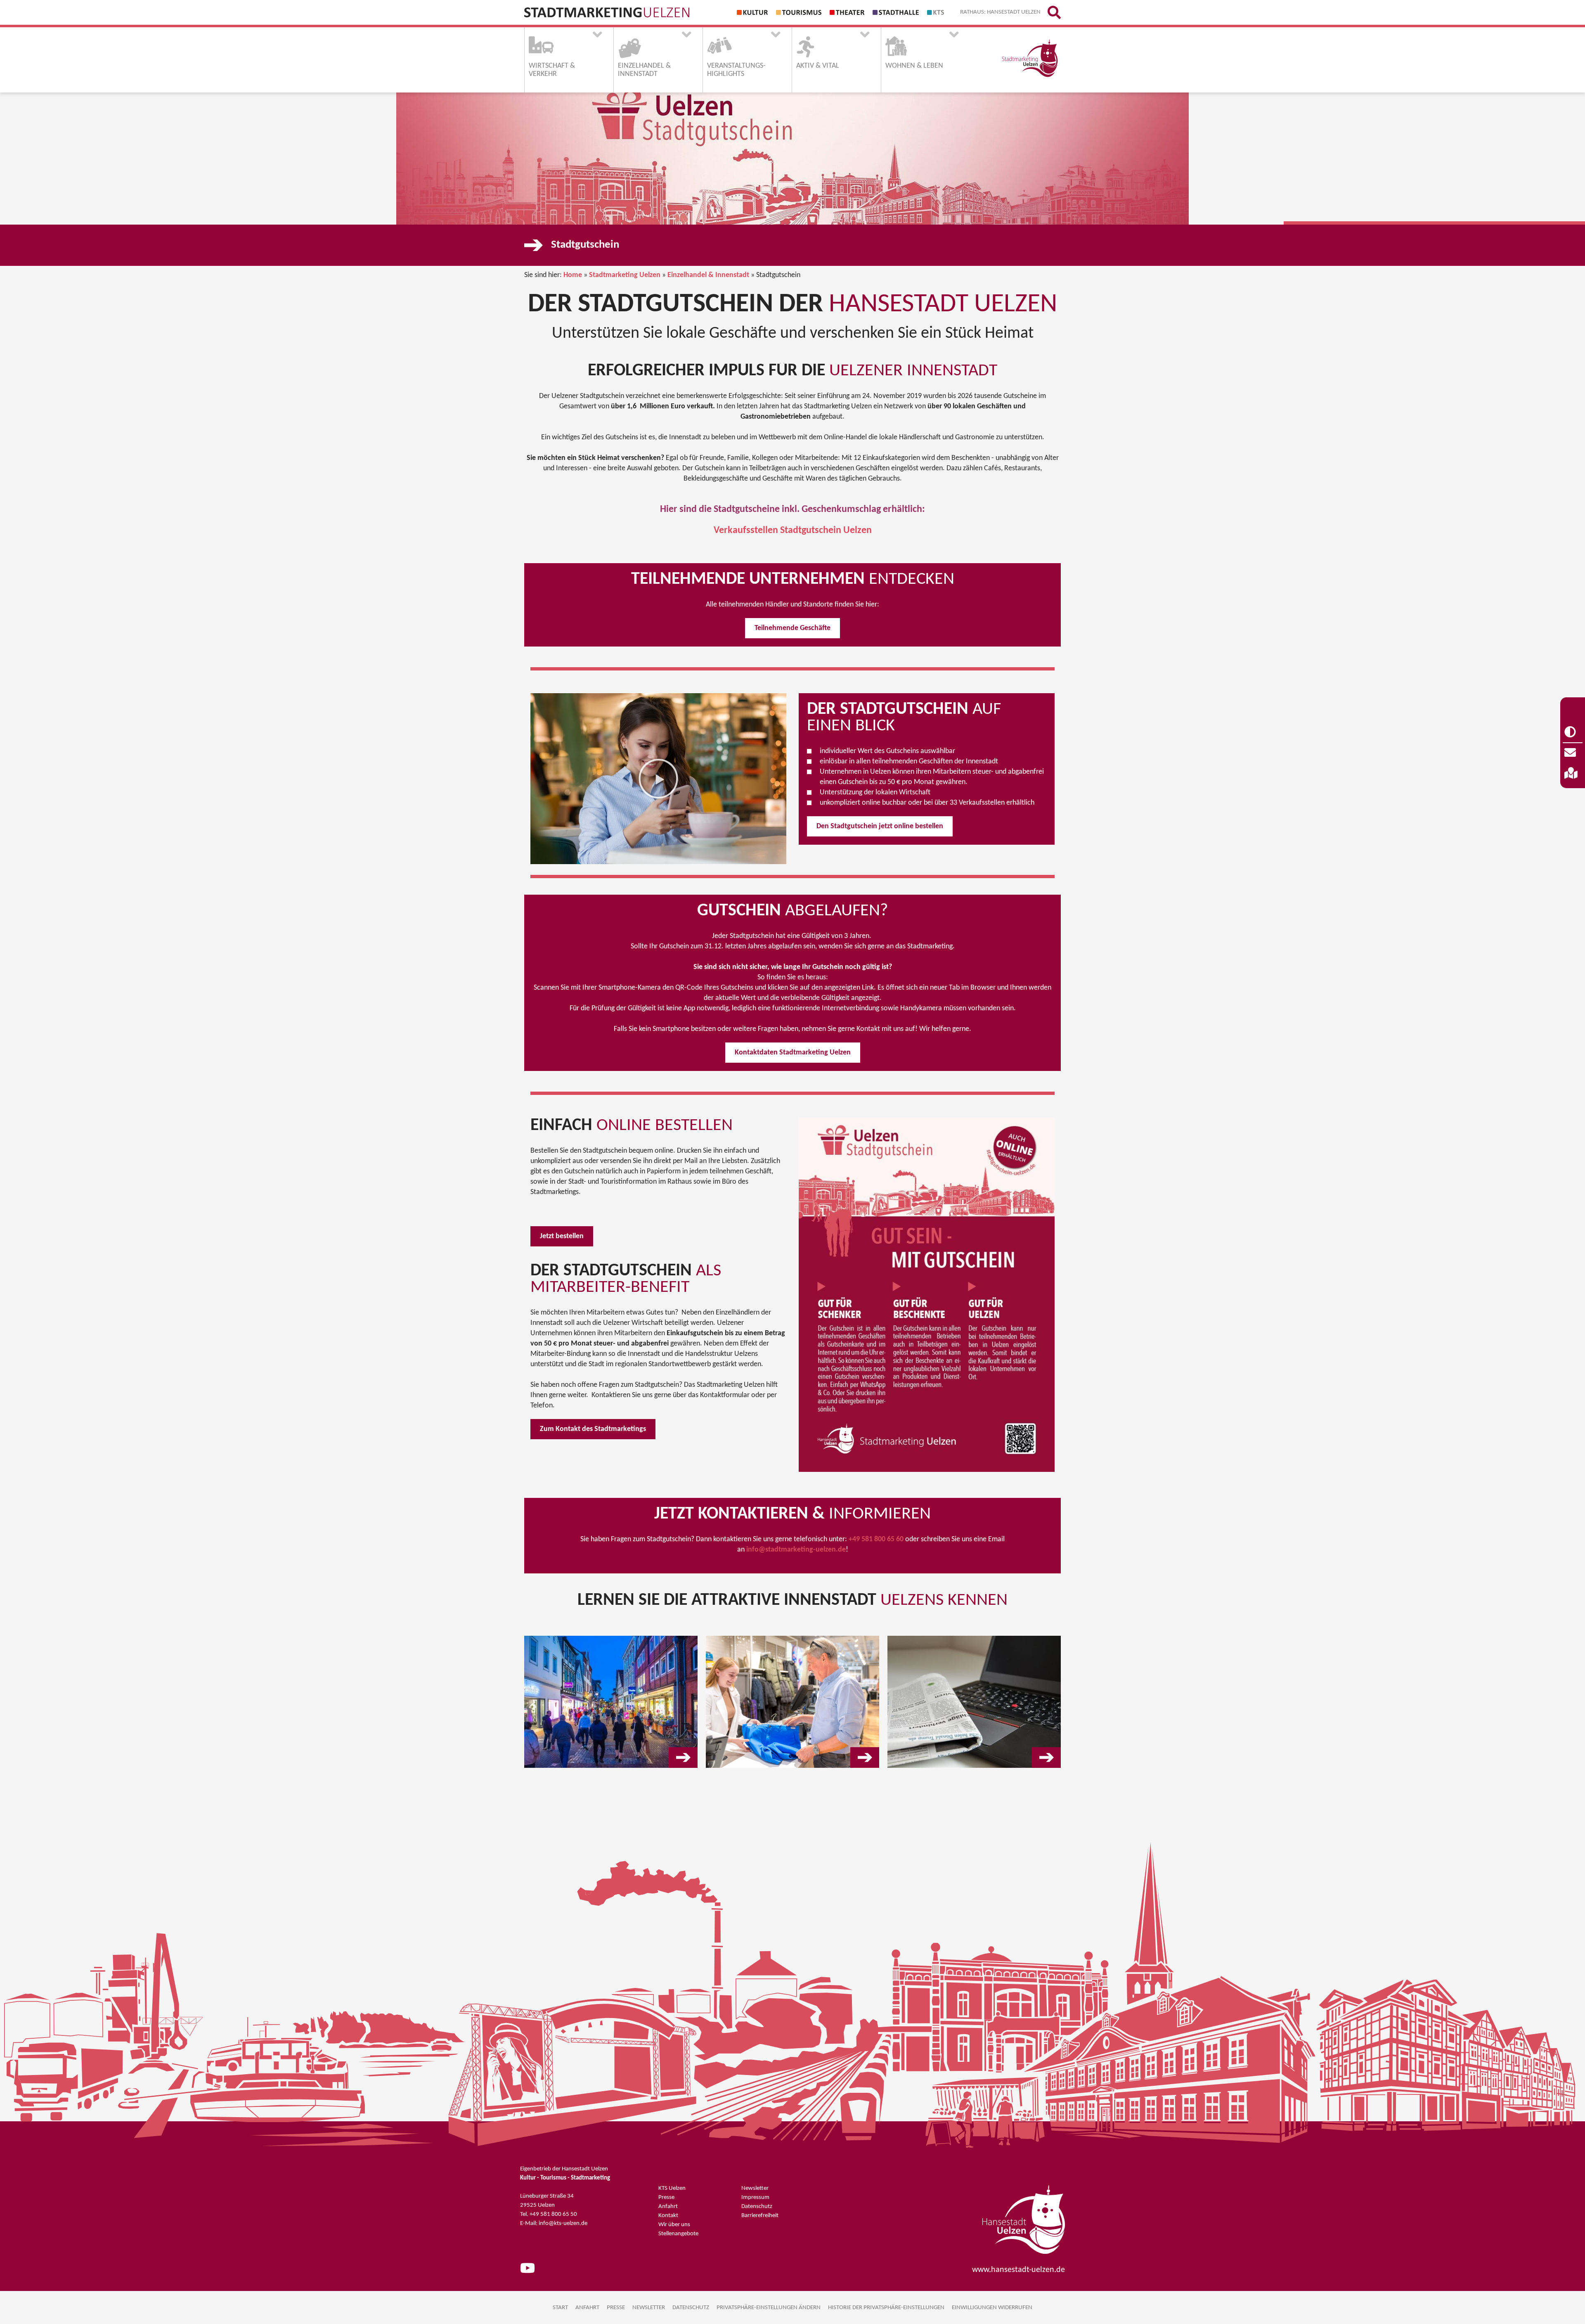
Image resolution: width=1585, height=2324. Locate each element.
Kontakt (668, 2216)
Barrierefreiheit (760, 2216)
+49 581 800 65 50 (553, 2214)
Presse (666, 2197)
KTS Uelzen (672, 2188)
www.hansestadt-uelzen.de (1018, 2270)
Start (560, 2308)
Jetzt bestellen (562, 1236)
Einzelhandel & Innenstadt (708, 275)
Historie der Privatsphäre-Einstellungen (886, 2308)
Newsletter (755, 2188)
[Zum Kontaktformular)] (1573, 753)
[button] (658, 779)
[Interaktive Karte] (1573, 774)
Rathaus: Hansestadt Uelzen (1000, 12)
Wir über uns (674, 2225)
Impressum (755, 2197)
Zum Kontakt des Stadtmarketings (593, 1429)
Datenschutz (757, 2207)
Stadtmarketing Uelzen (625, 275)
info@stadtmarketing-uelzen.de (795, 1550)
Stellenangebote (678, 2234)
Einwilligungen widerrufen (992, 2308)
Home (573, 275)
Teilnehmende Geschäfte (792, 628)
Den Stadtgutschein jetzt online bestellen (880, 826)
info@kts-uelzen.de (563, 2223)
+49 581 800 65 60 (876, 1539)
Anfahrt (668, 2207)
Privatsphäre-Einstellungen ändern (769, 2308)
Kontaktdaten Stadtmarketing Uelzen (793, 1053)
